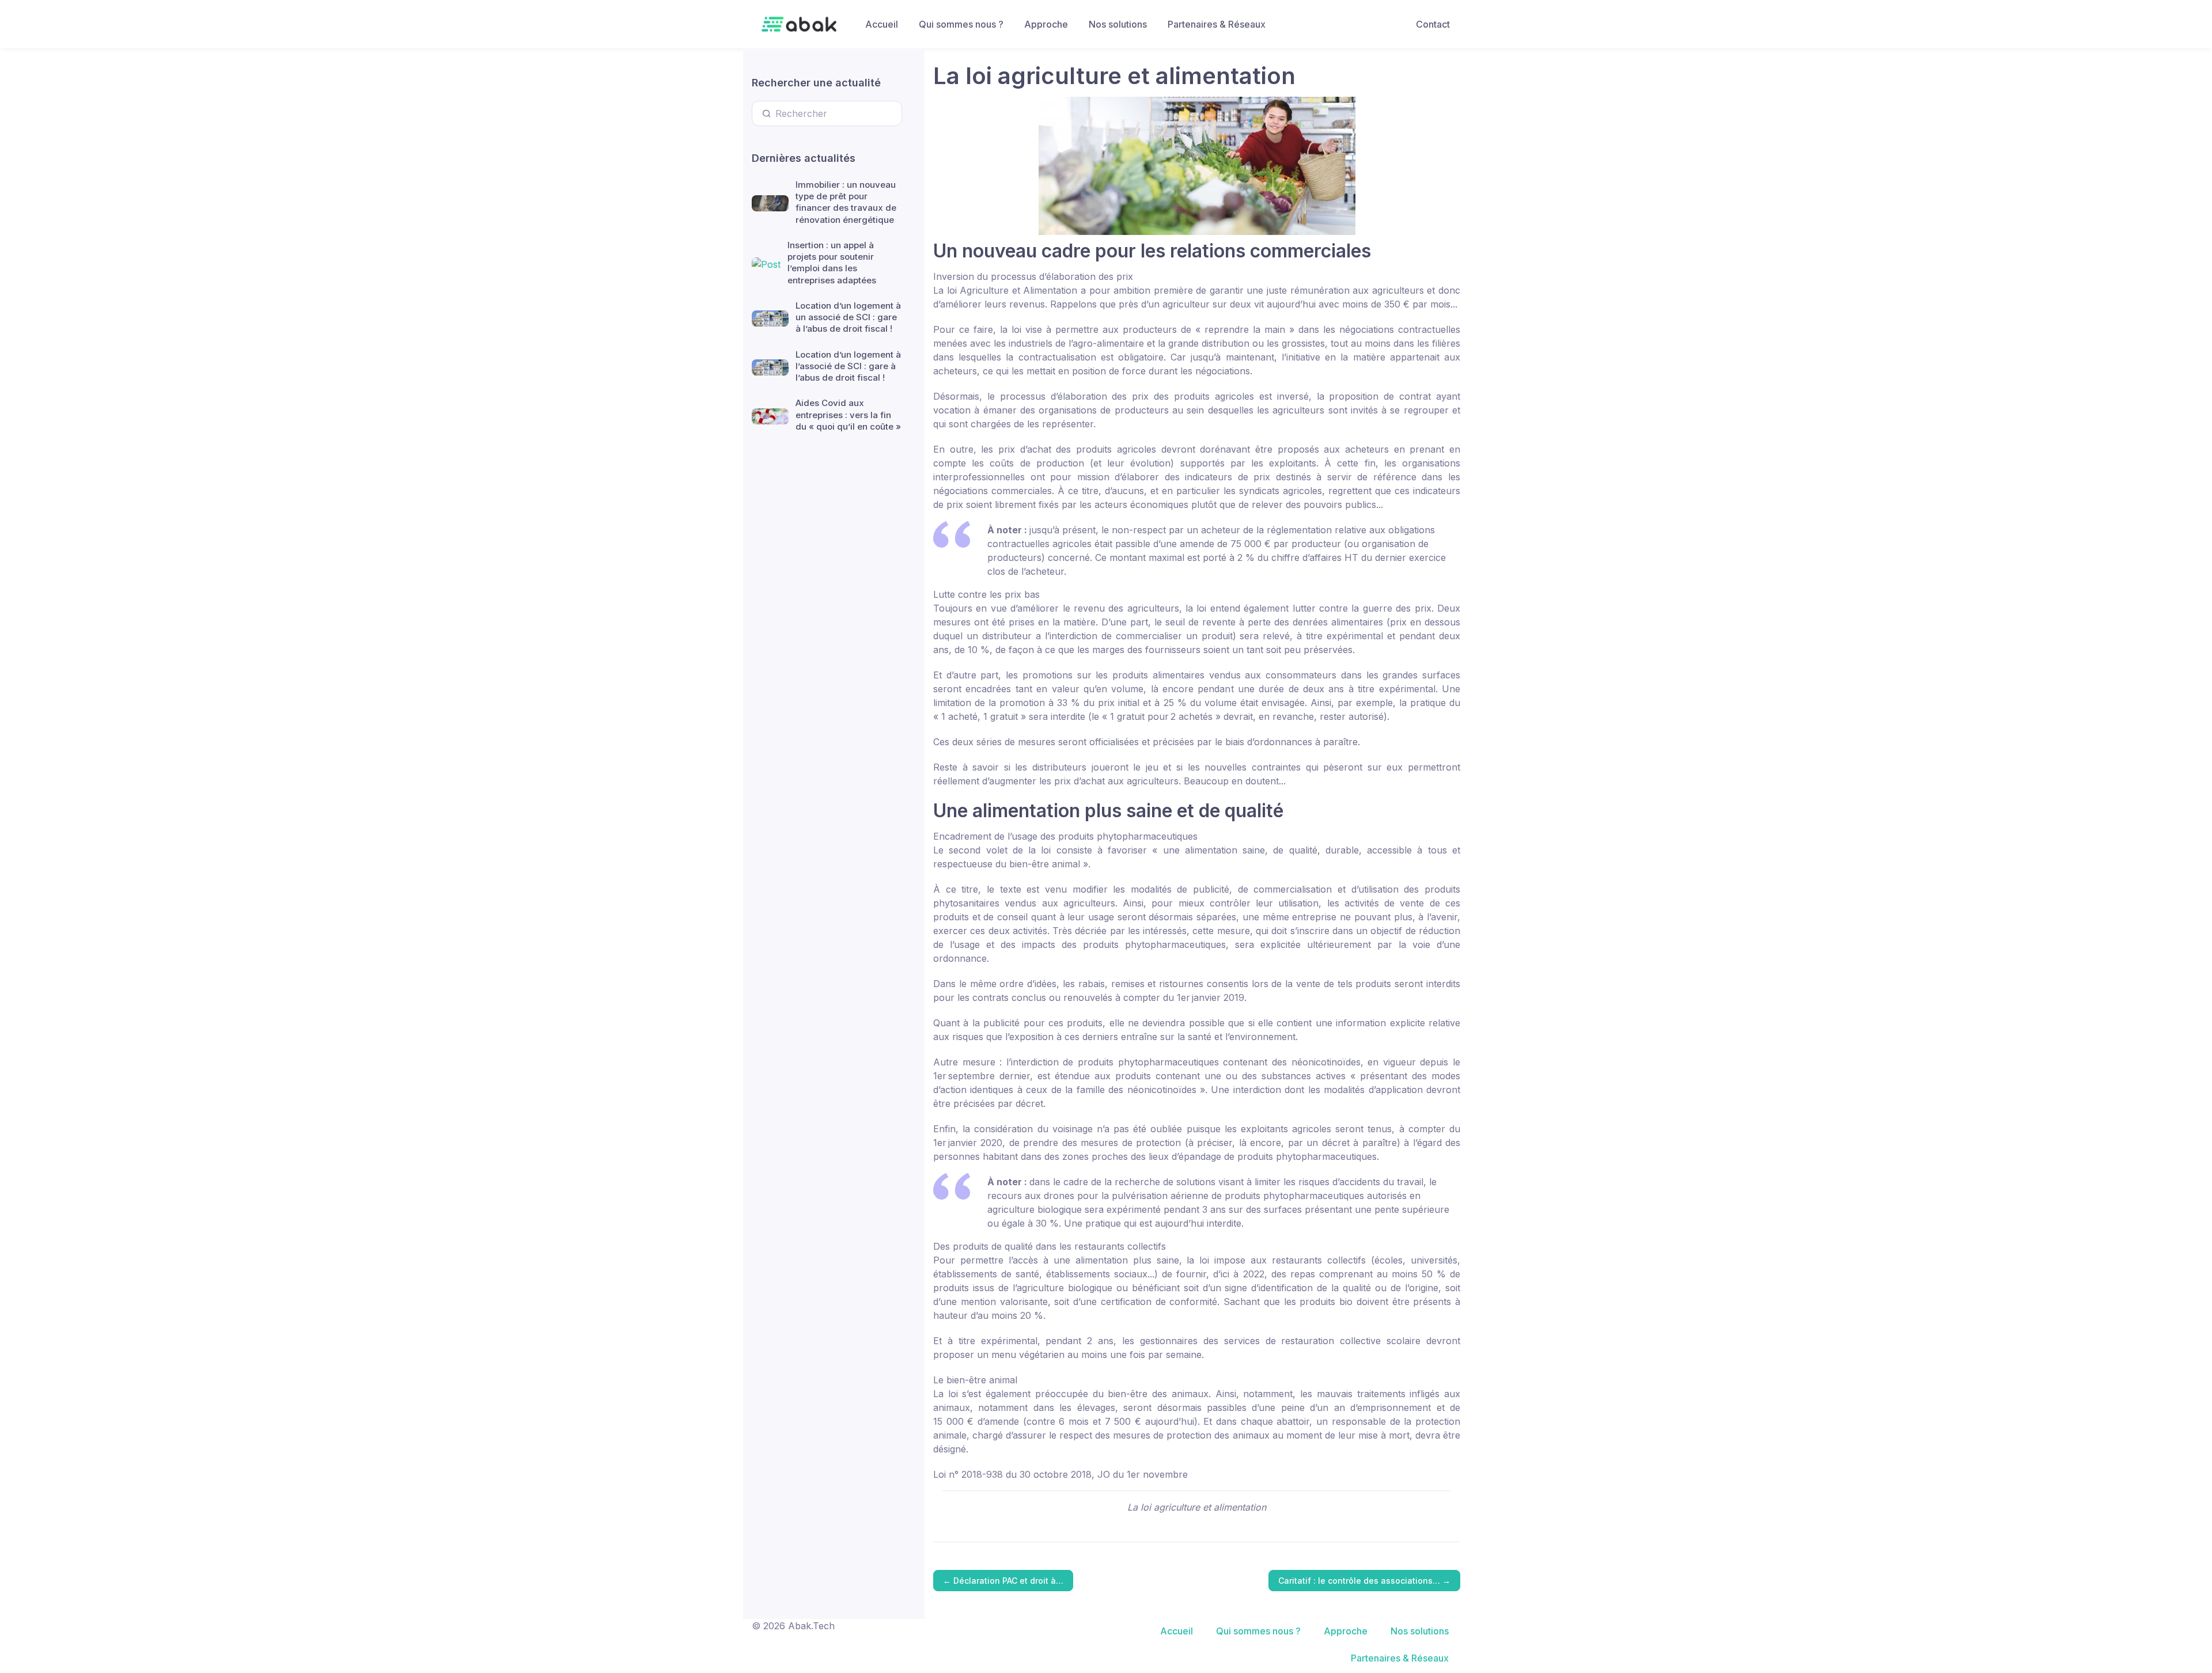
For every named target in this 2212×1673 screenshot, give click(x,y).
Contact (1433, 24)
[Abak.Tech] (799, 24)
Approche (1046, 24)
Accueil (882, 24)
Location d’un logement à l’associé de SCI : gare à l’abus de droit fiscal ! (848, 366)
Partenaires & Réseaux (1217, 24)
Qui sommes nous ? (961, 24)
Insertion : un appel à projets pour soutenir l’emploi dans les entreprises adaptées (832, 263)
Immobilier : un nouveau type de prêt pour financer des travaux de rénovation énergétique (846, 202)
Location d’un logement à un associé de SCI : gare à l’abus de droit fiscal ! (848, 317)
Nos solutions (1118, 24)
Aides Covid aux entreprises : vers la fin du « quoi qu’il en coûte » (848, 415)
